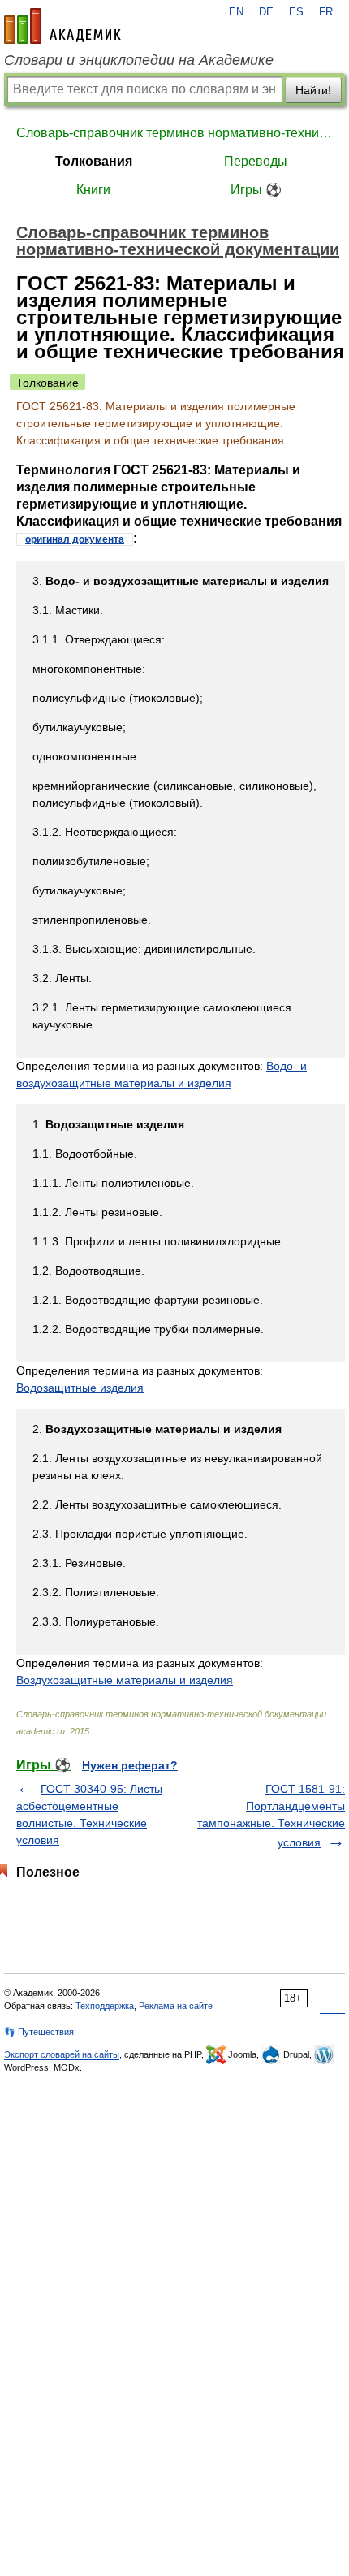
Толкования (94, 161)
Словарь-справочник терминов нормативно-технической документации (174, 133)
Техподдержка (105, 2006)
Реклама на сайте (176, 2006)
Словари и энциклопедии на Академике (139, 60)
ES (296, 12)
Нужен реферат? (130, 1765)
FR (326, 12)
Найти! (313, 90)
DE (266, 12)
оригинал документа (75, 539)
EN (236, 12)
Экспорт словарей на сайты (62, 2054)
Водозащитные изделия (80, 1388)
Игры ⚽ (256, 190)
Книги (93, 190)
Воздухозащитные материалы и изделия (125, 1680)
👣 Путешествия (39, 2032)
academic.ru (62, 26)
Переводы (256, 161)
